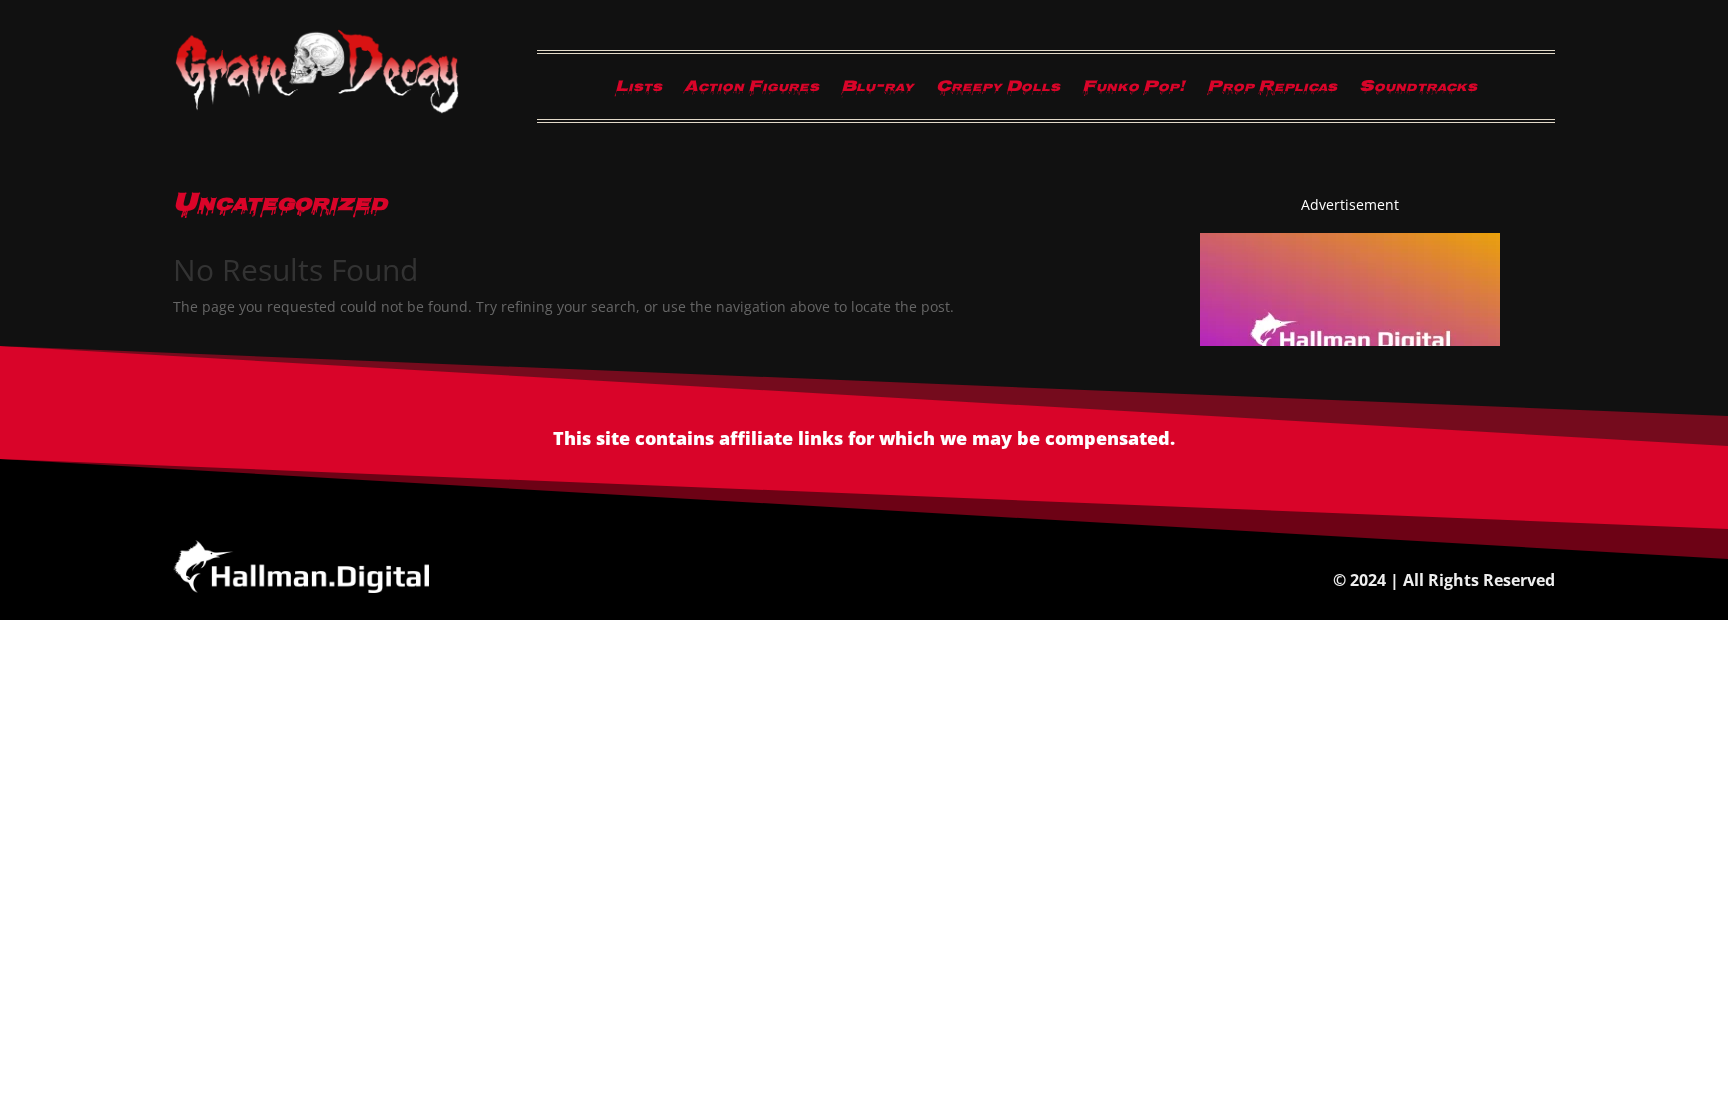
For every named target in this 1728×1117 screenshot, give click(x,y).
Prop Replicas (1272, 91)
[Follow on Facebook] (237, 132)
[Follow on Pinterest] (317, 132)
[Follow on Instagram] (277, 132)
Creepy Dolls (998, 91)
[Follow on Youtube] (397, 132)
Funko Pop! (1133, 91)
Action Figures (751, 91)
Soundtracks (1418, 91)
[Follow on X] (357, 132)
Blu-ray (877, 91)
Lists (638, 91)
